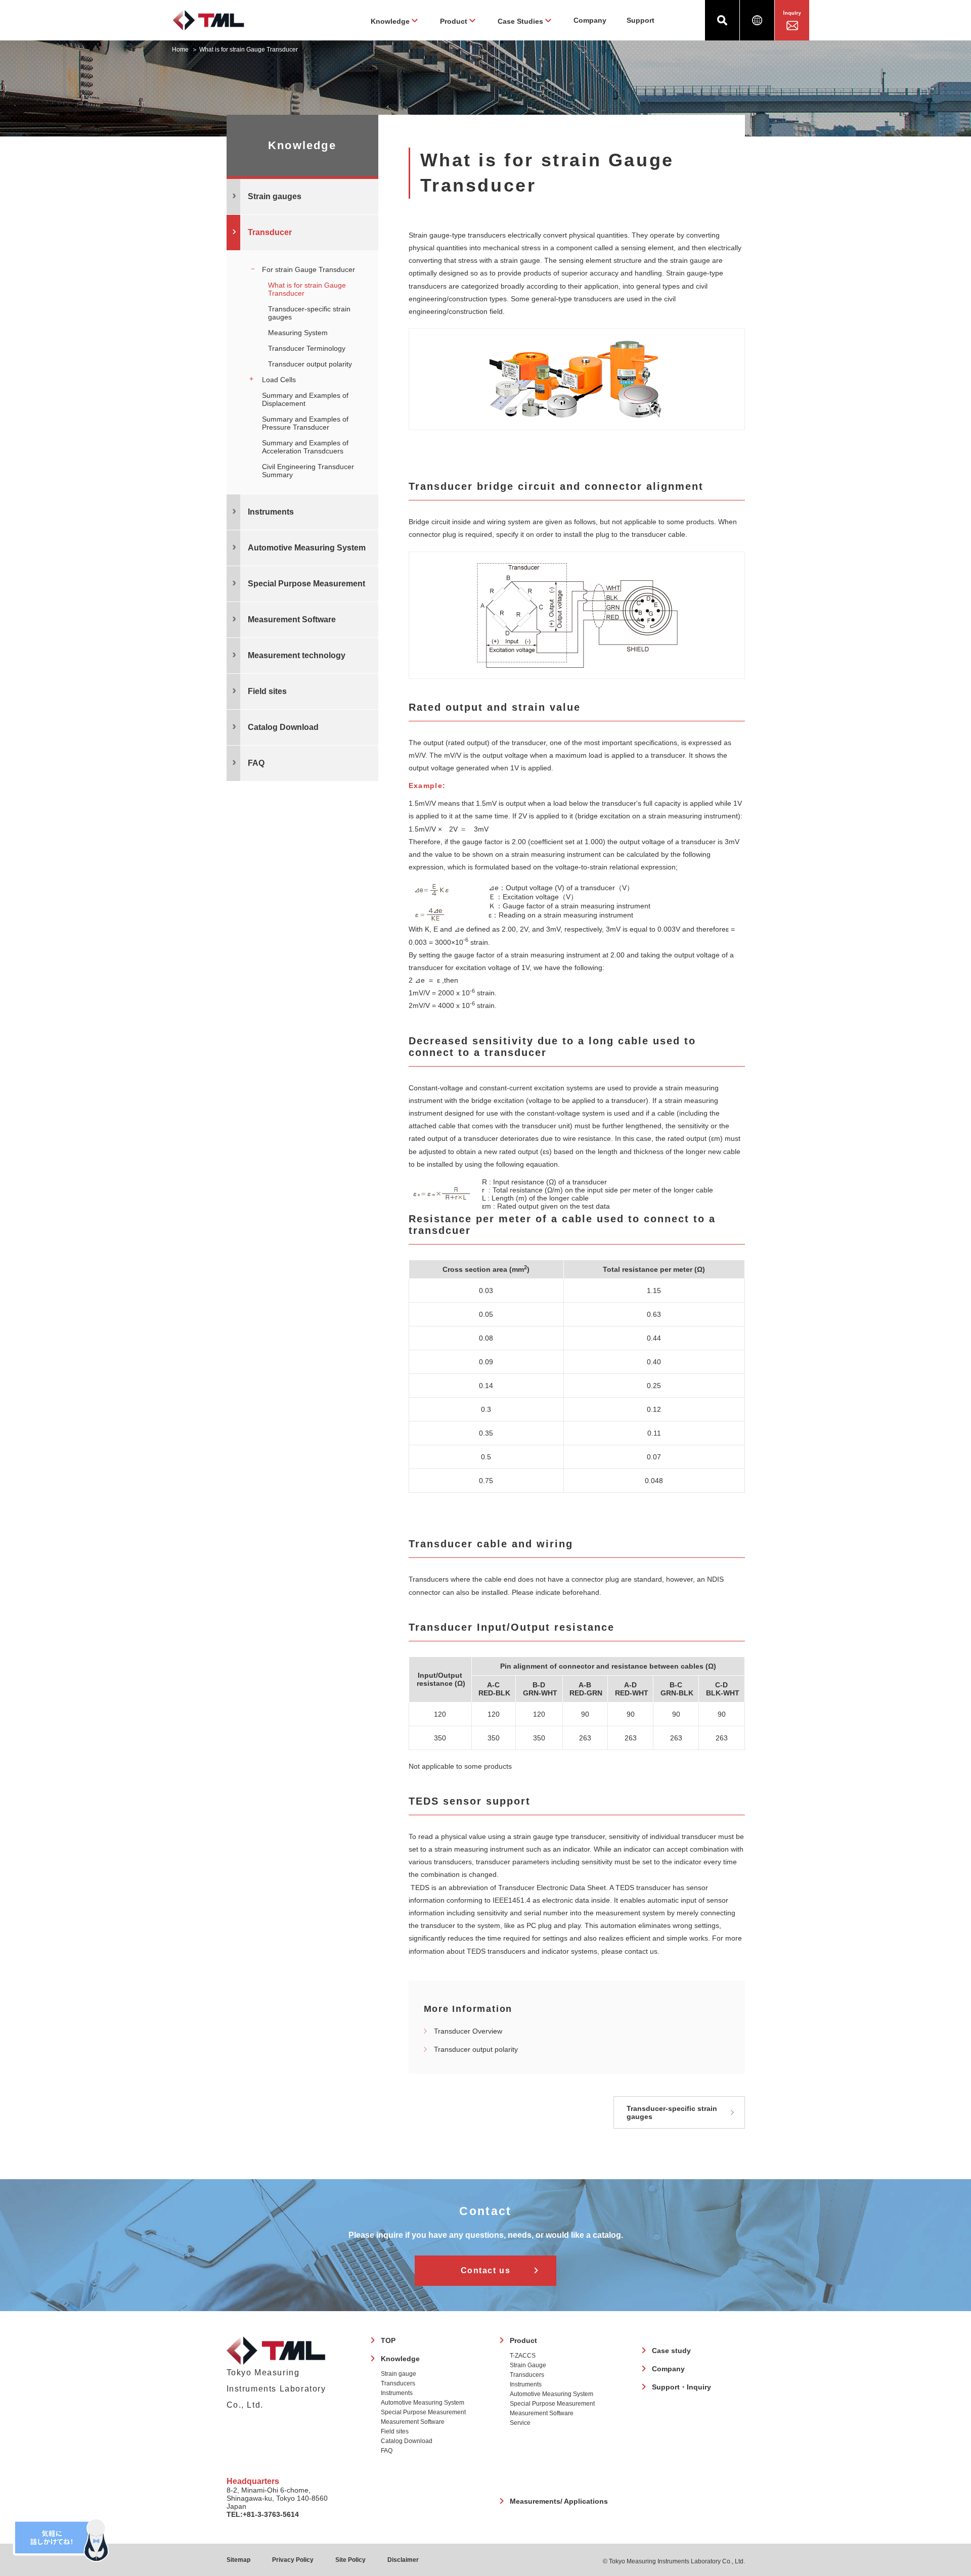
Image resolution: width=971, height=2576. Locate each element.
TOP (388, 2340)
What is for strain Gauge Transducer (307, 289)
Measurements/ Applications (559, 2501)
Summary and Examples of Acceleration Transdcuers (305, 447)
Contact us (486, 2270)
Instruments (397, 2393)
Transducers (398, 2383)
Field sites (267, 691)
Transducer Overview (468, 2031)
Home (180, 50)
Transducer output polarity (476, 2049)
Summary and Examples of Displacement (305, 399)
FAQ (387, 2451)
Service (520, 2423)
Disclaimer (403, 2560)
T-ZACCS (523, 2356)
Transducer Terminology (307, 348)
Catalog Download (283, 727)
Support (641, 20)
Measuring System (298, 333)
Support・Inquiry (681, 2387)
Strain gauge (399, 2374)
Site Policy (350, 2560)
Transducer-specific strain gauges (672, 2112)
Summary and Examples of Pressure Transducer (305, 423)
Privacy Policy (293, 2560)
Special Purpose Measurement (423, 2412)
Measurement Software (413, 2422)
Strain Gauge (528, 2365)
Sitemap (238, 2560)
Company (590, 20)
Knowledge (400, 2359)
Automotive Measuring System (423, 2403)
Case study (671, 2351)
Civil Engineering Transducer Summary (308, 471)
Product (523, 2340)
